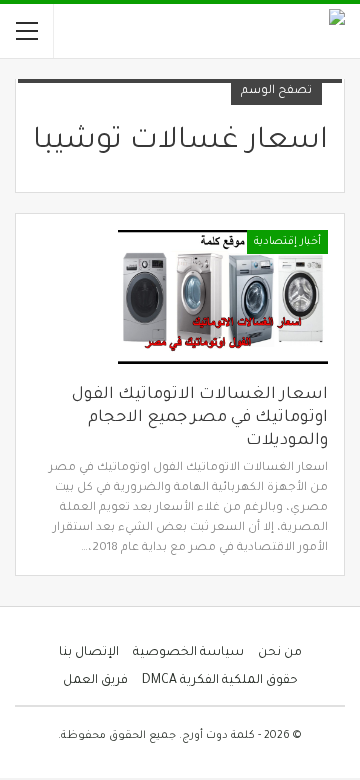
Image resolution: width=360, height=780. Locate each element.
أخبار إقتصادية (287, 242)
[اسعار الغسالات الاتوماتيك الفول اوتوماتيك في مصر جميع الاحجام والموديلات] (223, 297)
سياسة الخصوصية (188, 653)
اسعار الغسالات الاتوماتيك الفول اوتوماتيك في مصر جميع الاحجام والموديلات (200, 418)
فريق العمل (95, 681)
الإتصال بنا (89, 653)
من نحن (280, 653)
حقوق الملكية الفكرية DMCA (220, 681)
